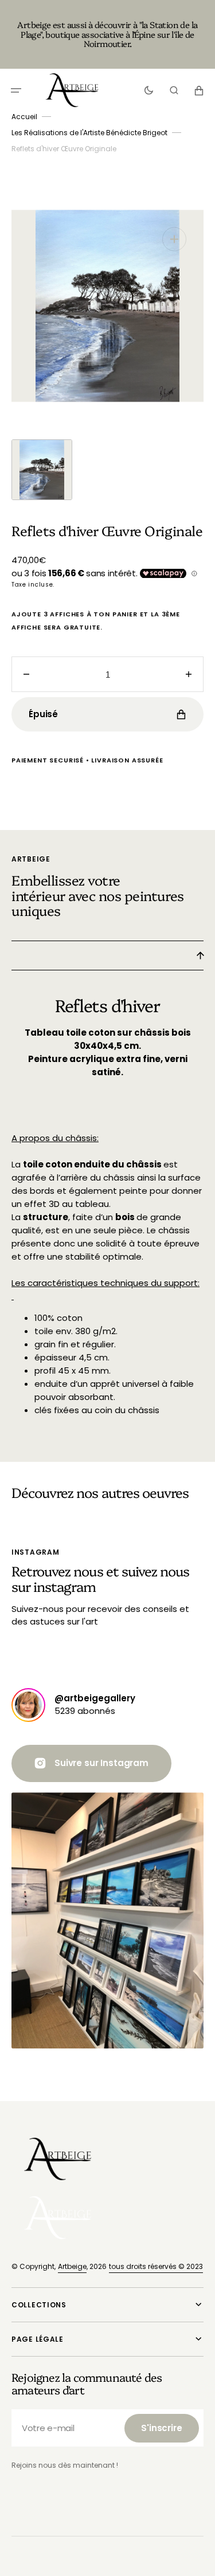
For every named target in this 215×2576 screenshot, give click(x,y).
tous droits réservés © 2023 (156, 2266)
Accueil (24, 117)
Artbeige (72, 2266)
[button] (16, 90)
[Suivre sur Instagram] (28, 1705)
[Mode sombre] (149, 90)
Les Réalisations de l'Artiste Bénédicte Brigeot (89, 133)
